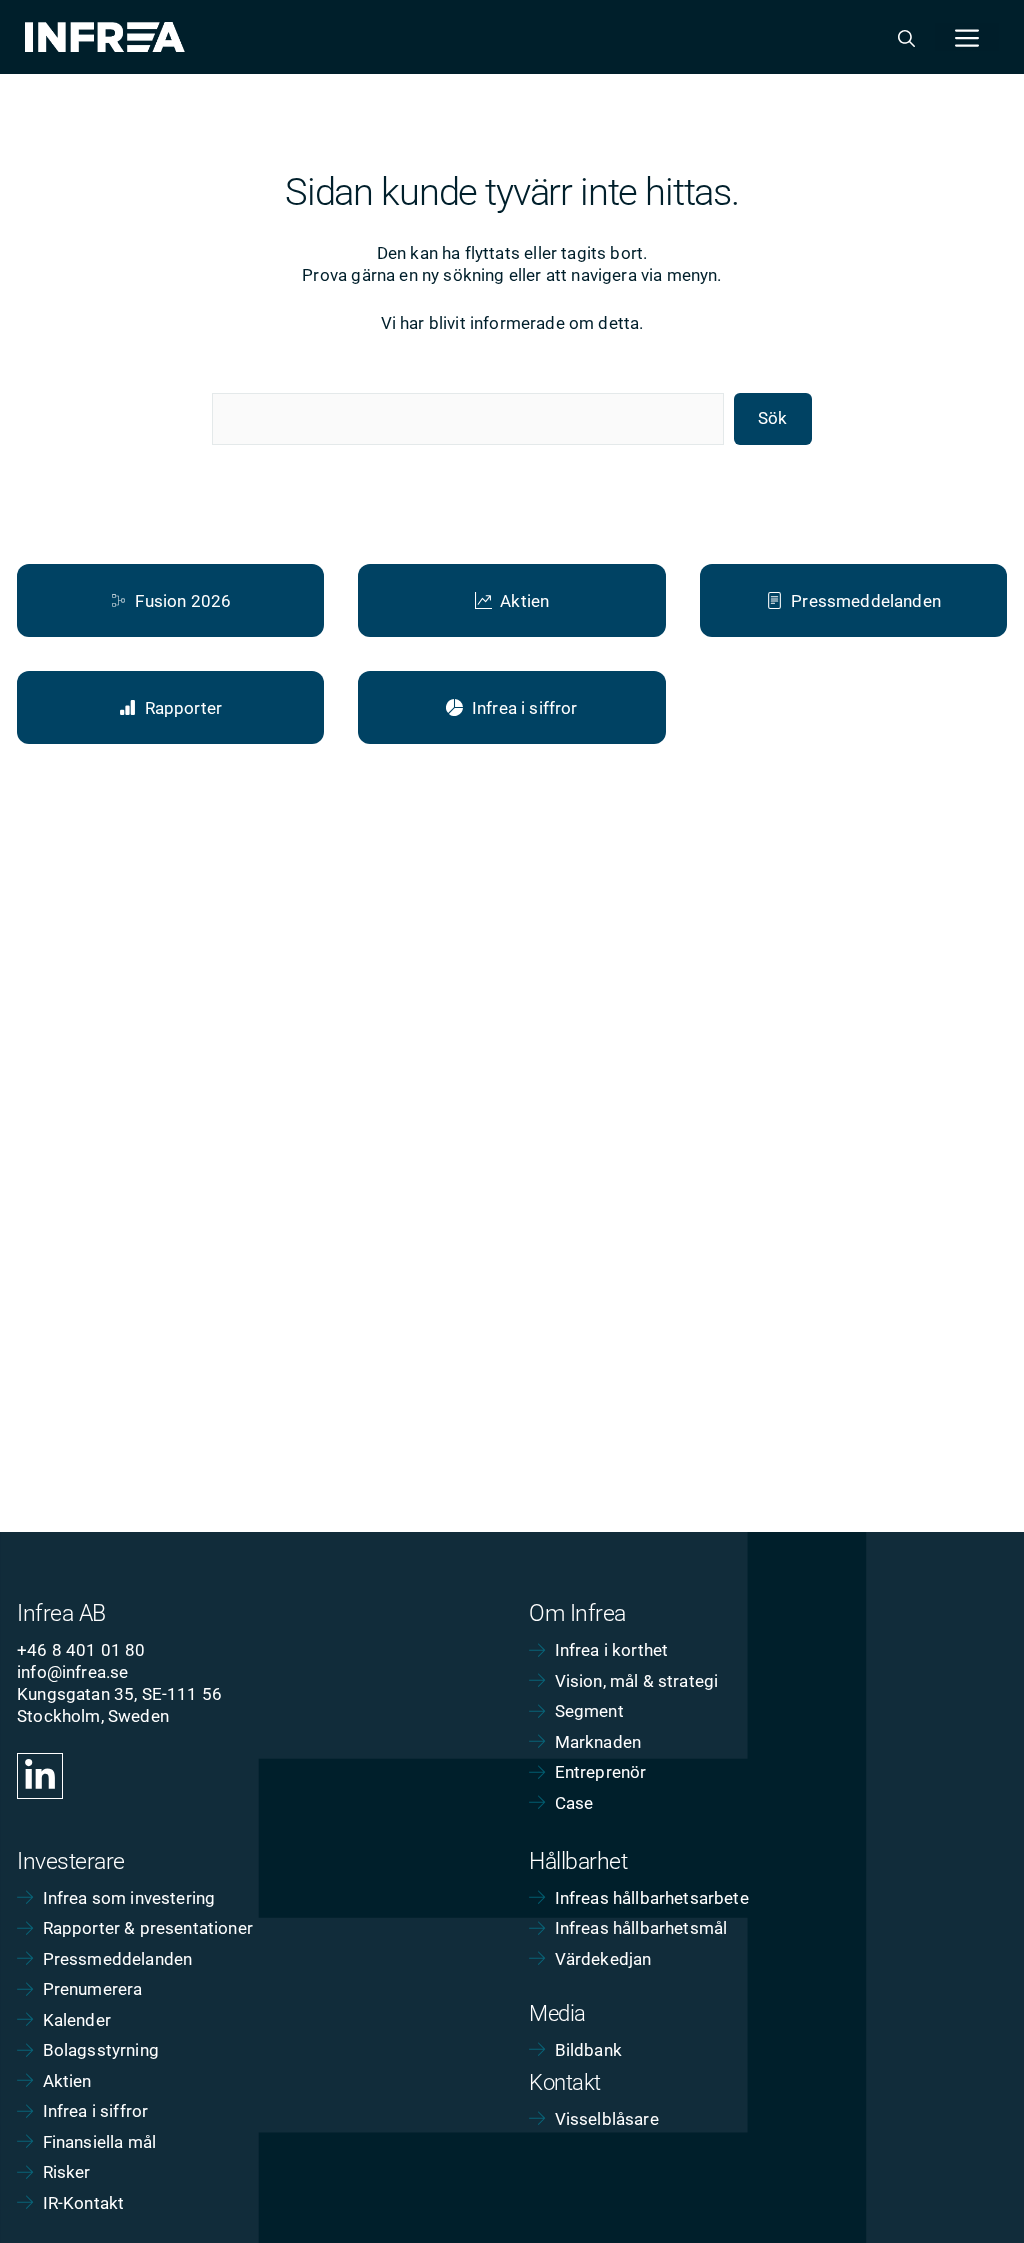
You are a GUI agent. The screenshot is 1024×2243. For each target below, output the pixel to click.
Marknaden (598, 1742)
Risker (67, 2172)
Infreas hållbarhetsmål (641, 1928)
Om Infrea (577, 1613)
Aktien (67, 2081)
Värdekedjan (603, 1959)
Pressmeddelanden (118, 1959)
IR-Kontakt (84, 2203)
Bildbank (588, 2050)
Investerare (71, 1861)
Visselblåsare (607, 2119)
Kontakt (565, 2082)
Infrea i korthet (612, 1650)
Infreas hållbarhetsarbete (652, 1898)
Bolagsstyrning (101, 2050)
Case (574, 1803)
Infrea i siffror (96, 2111)
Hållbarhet (578, 1861)
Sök (772, 418)
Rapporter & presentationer (148, 1928)
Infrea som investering (129, 1898)
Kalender (77, 2020)
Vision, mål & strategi (637, 1681)
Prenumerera (93, 1989)
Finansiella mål (100, 2142)
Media (557, 2013)
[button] (906, 37)
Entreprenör (601, 1772)
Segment (589, 1711)
